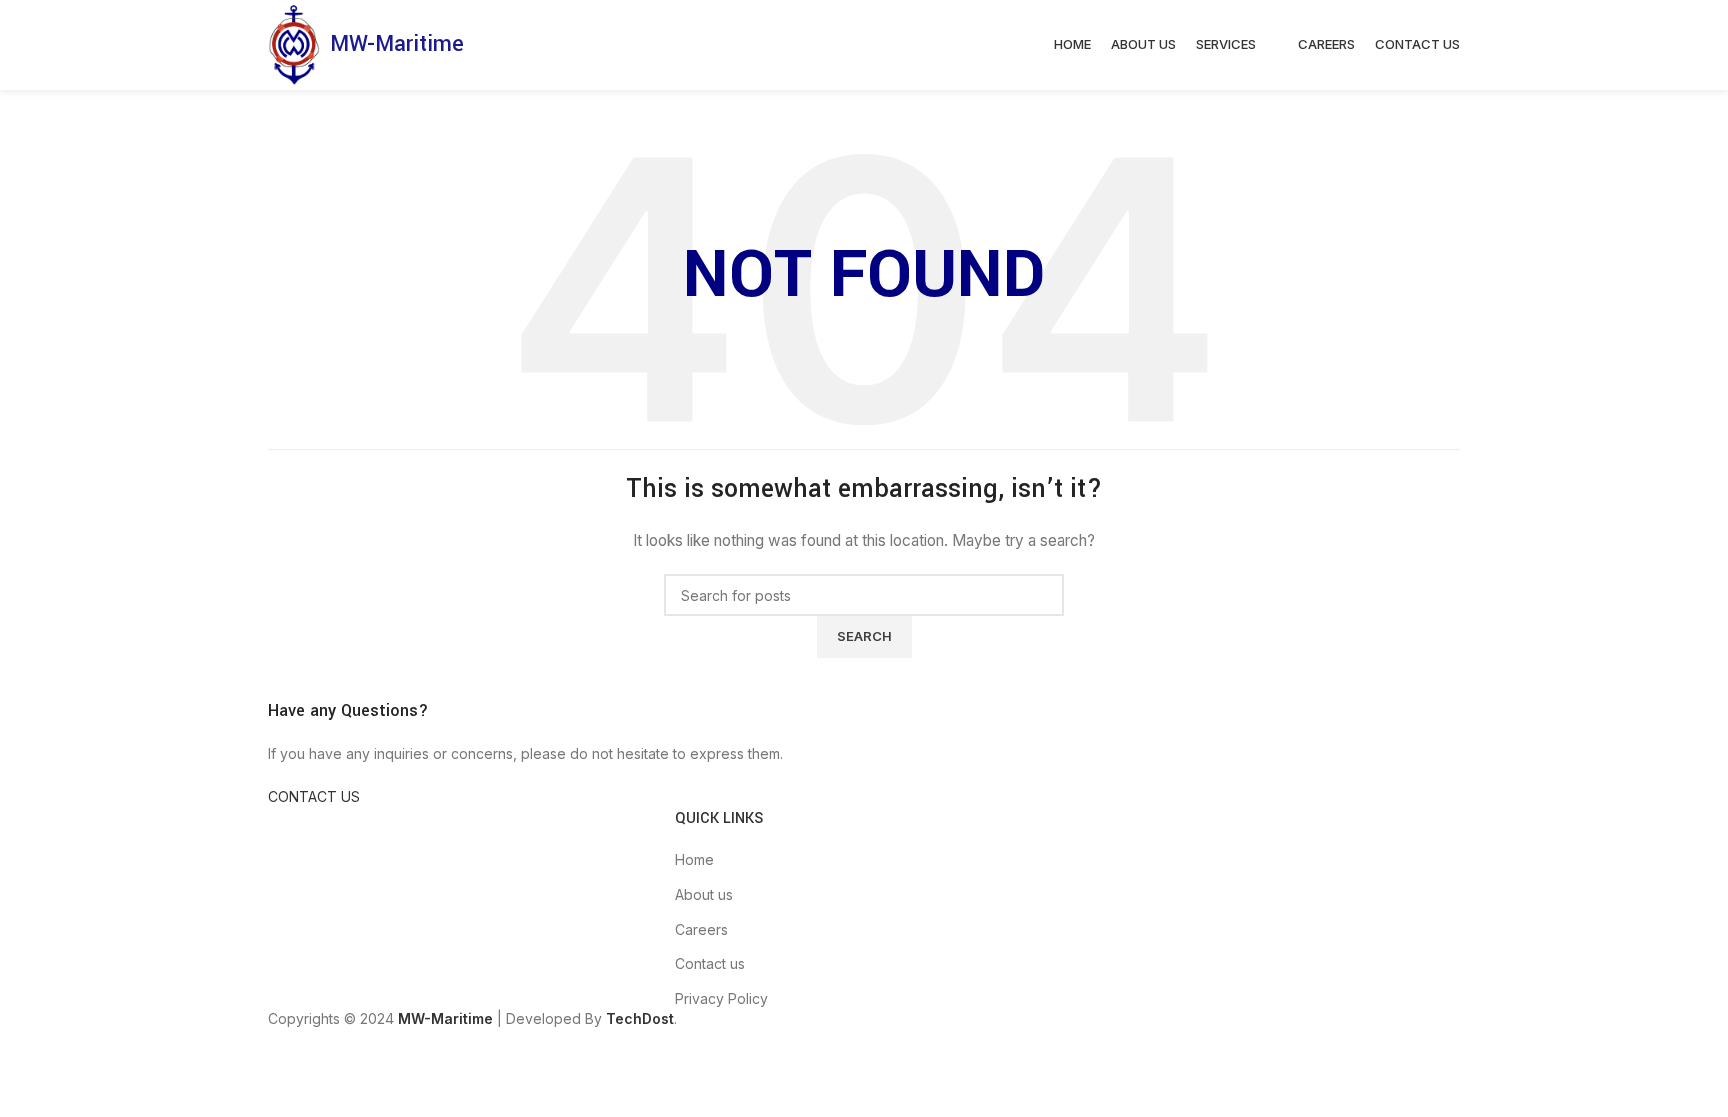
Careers (701, 929)
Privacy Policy (721, 998)
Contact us (710, 963)
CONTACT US (314, 796)
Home (694, 859)
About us (704, 894)
